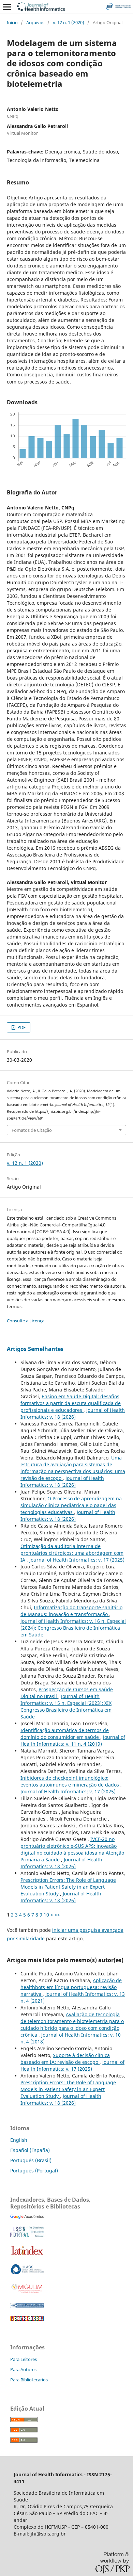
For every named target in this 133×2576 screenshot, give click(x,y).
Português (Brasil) (31, 2160)
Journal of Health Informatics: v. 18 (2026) (73, 1413)
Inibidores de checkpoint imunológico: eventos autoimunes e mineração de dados (70, 1781)
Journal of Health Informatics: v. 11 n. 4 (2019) (73, 1740)
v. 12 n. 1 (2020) (69, 22)
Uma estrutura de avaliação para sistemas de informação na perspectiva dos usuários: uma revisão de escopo (73, 1468)
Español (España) (30, 2150)
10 (46, 1915)
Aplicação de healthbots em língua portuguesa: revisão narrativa (71, 1987)
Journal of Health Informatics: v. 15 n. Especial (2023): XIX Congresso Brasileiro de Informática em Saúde (66, 1706)
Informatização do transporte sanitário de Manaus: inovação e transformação (71, 1611)
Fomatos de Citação (32, 1130)
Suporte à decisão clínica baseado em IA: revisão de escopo (65, 2059)
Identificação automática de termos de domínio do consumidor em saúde (65, 1734)
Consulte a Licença (26, 1321)
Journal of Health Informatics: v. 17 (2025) (77, 1560)
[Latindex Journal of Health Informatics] (27, 2255)
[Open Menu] (7, 7)
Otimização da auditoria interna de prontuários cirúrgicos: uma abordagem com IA (72, 1553)
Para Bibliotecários (29, 2380)
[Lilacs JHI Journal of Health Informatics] (27, 2273)
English (19, 2140)
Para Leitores (24, 2359)
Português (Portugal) (34, 2171)
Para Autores (23, 2369)
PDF (21, 1027)
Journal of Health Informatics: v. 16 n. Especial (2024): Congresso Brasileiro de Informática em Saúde (73, 1628)
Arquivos (35, 22)
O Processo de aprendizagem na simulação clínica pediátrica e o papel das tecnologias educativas (71, 1505)
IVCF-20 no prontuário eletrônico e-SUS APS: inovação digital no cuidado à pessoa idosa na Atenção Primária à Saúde (72, 1849)
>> (57, 1915)
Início (12, 22)
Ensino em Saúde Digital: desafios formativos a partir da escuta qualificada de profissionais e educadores (71, 1403)
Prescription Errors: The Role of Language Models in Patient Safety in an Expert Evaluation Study (68, 1887)
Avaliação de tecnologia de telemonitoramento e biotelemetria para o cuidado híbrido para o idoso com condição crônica (72, 2025)
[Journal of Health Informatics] (27, 2217)
